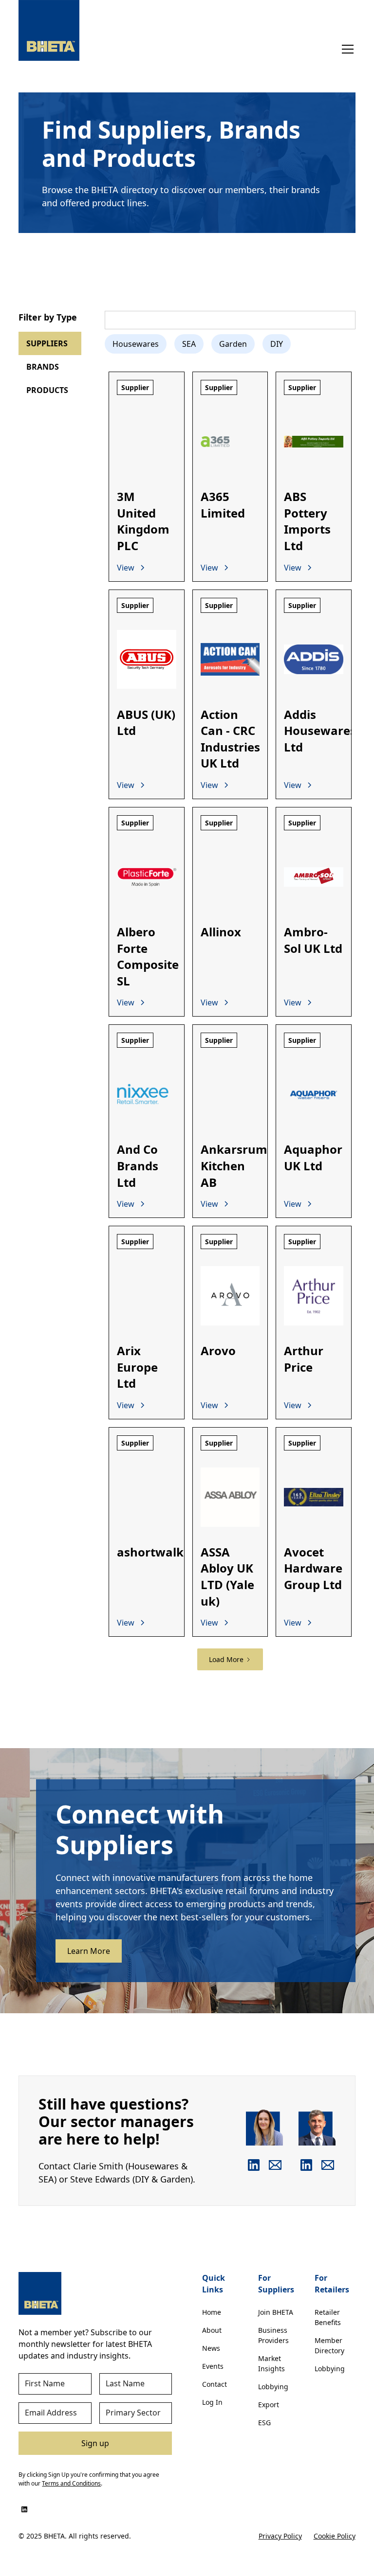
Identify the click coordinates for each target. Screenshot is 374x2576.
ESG (264, 2423)
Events (213, 2366)
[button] (346, 49)
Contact (215, 2384)
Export (269, 2405)
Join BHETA (276, 2312)
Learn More (89, 1951)
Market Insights (271, 2363)
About (212, 2330)
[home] (49, 30)
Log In (212, 2402)
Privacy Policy (280, 2536)
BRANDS (43, 367)
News (211, 2348)
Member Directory (329, 2345)
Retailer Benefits (328, 2317)
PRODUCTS (47, 390)
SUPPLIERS (47, 343)
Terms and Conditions (71, 2483)
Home (212, 2312)
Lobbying (273, 2387)
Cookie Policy (335, 2536)
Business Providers (273, 2335)
